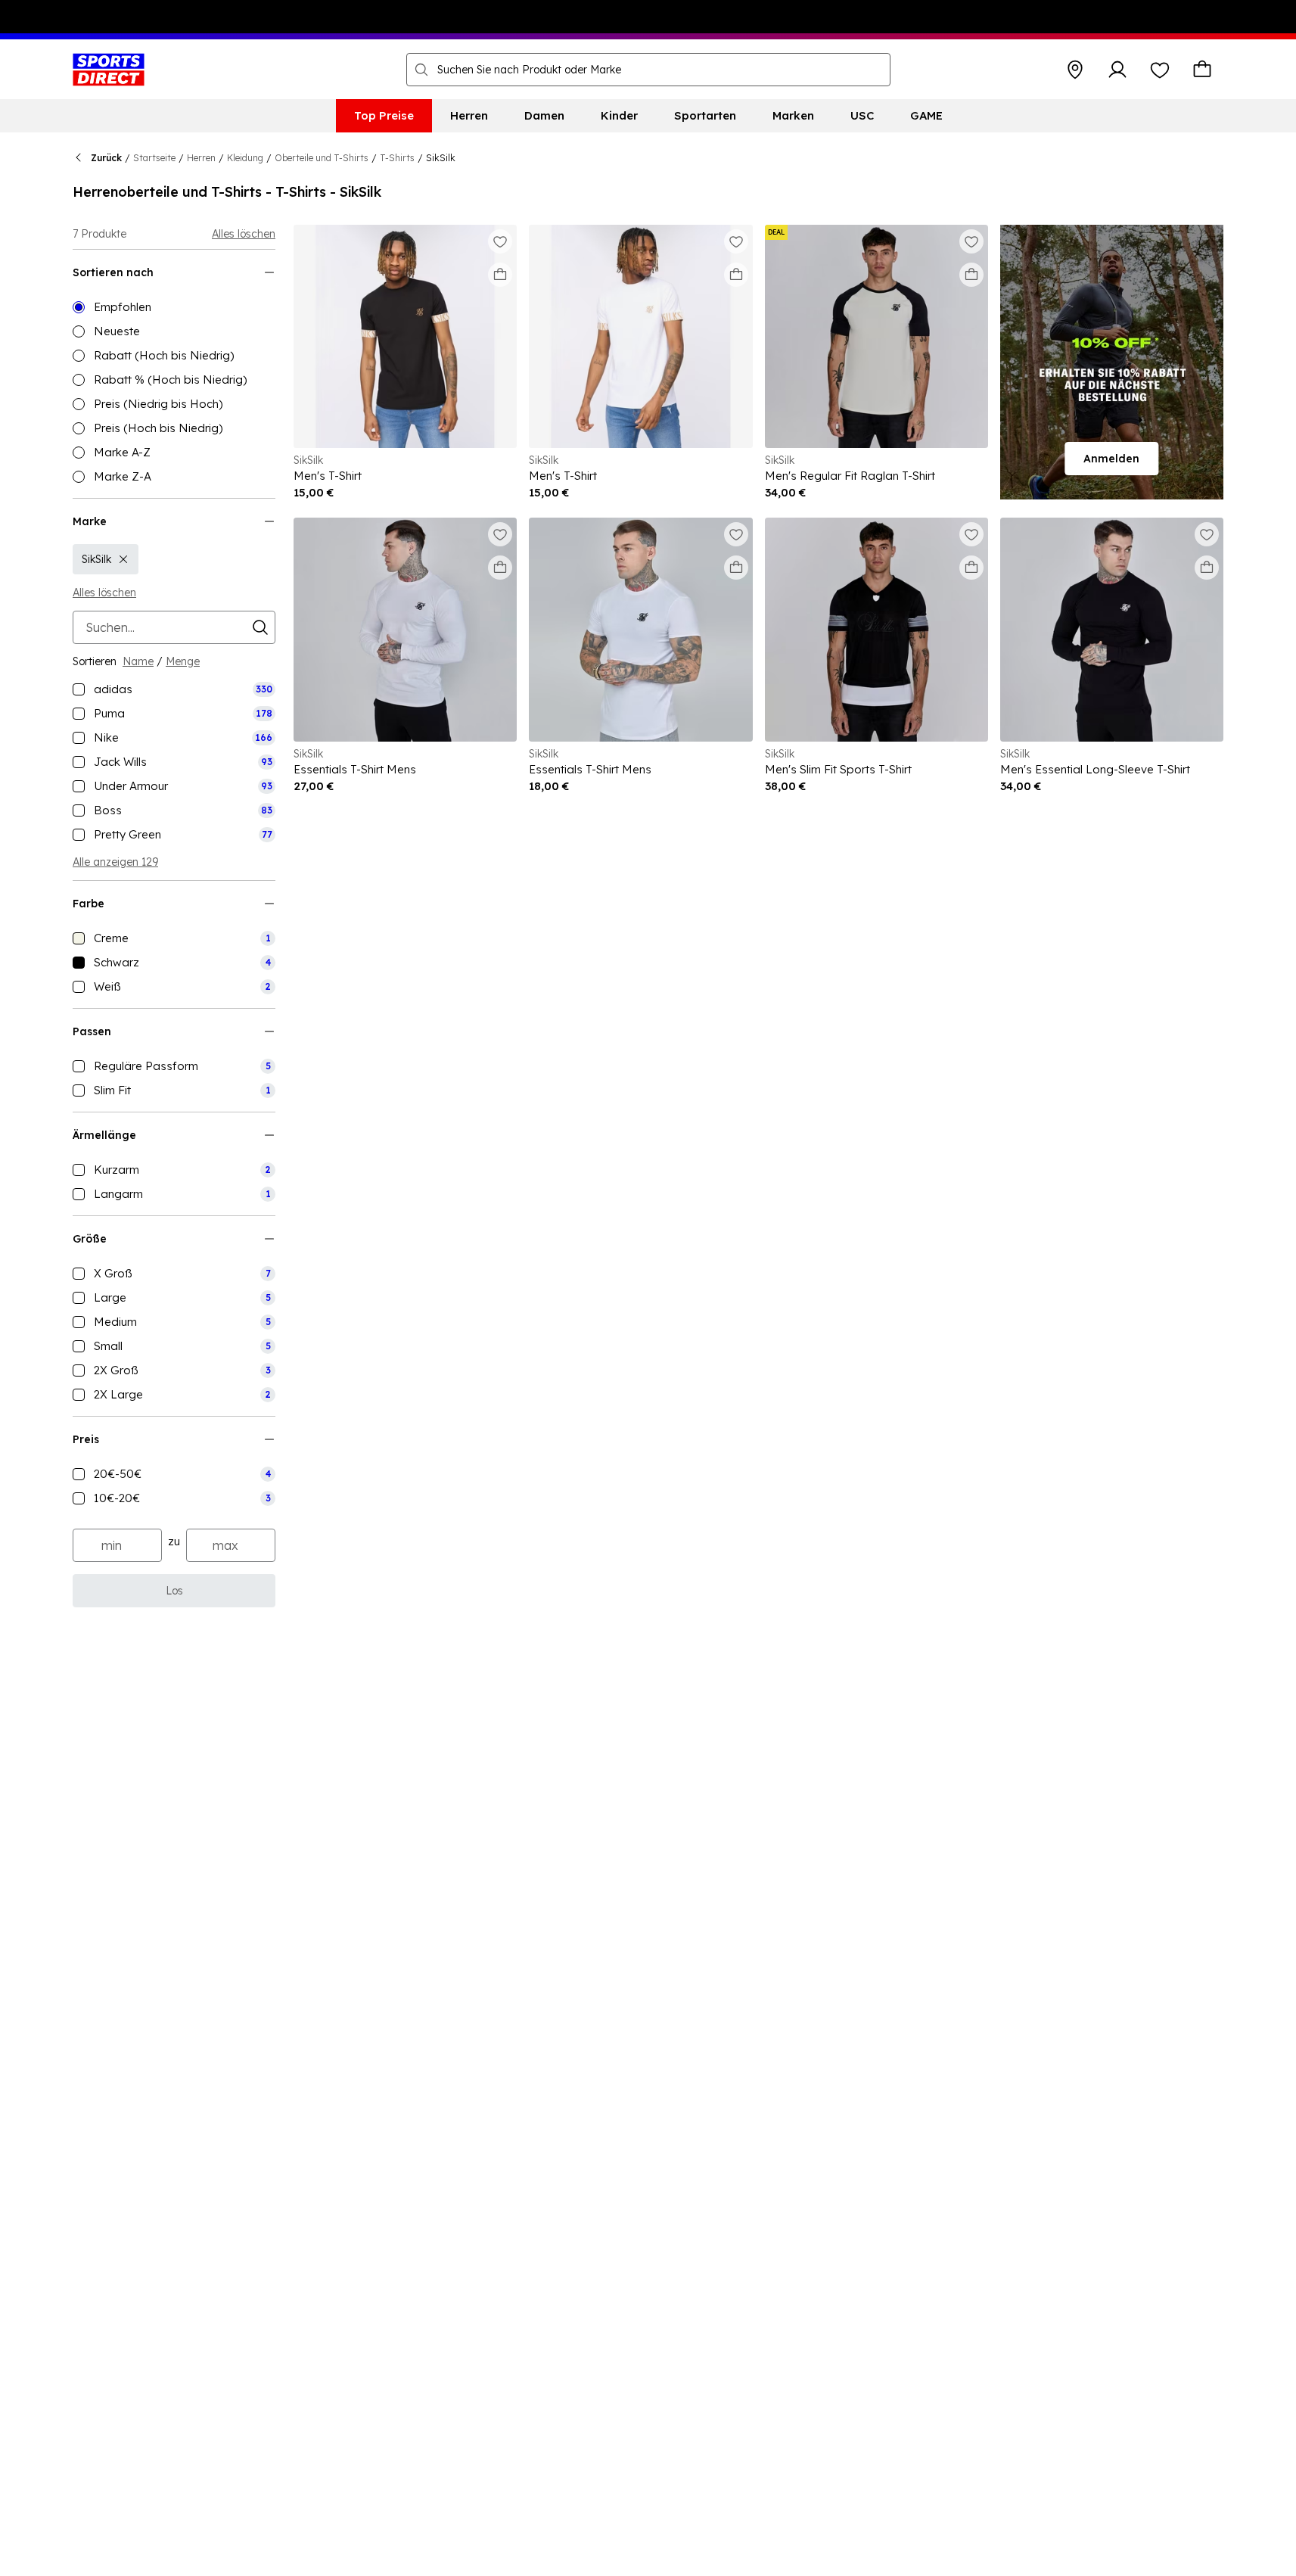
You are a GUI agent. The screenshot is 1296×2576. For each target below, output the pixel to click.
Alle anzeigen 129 (115, 862)
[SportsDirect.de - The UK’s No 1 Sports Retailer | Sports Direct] (109, 70)
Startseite (154, 158)
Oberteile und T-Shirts (322, 158)
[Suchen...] (421, 70)
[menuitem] (384, 116)
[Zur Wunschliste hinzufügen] (500, 241)
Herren (201, 158)
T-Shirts (397, 158)
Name (138, 661)
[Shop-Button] (1075, 70)
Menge (183, 661)
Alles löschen (244, 234)
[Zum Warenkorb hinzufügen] (500, 275)
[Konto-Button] (1117, 70)
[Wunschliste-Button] (1160, 70)
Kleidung (245, 158)
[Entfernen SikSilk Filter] (123, 559)
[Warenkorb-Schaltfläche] (1202, 70)
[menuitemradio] (174, 307)
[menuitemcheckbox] (174, 689)
